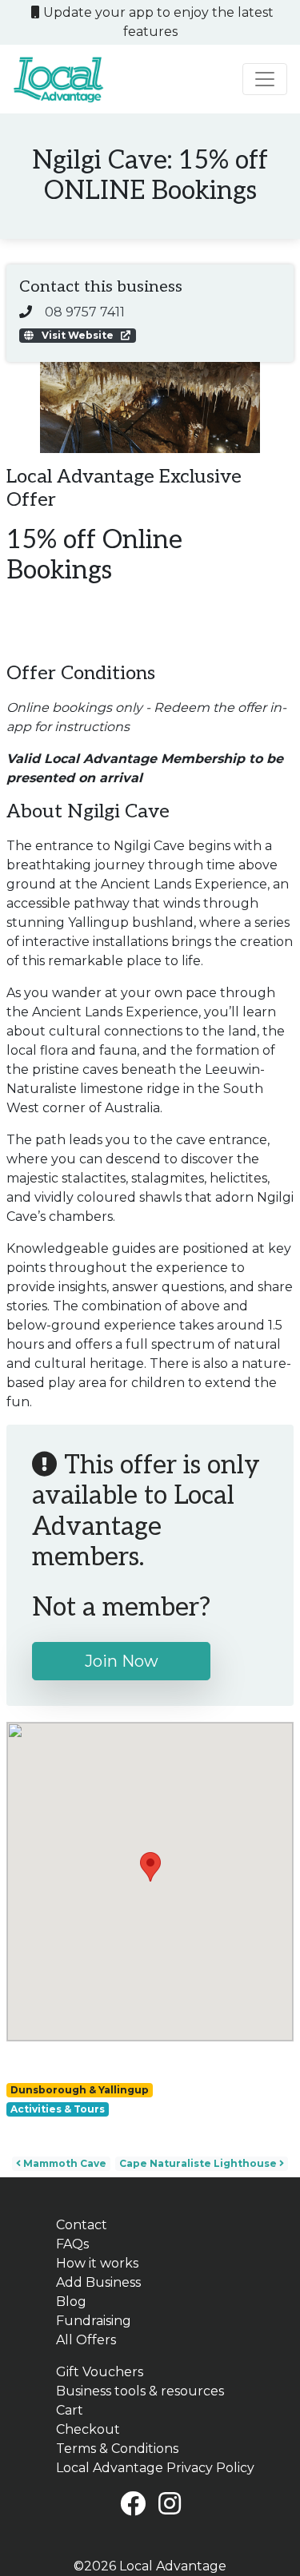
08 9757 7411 (85, 312)
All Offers (86, 2340)
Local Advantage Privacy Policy (155, 2468)
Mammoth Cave (64, 2163)
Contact (82, 2225)
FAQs (72, 2244)
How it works (97, 2263)
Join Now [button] (122, 1661)
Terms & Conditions (117, 2449)
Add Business (98, 2282)
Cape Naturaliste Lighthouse (199, 2163)
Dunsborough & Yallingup (80, 2090)
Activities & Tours (58, 2109)
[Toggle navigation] (265, 79)
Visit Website (78, 335)
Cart (70, 2410)
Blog (71, 2302)
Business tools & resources (140, 2391)
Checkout (88, 2429)
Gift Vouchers (100, 2372)
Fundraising (94, 2321)
